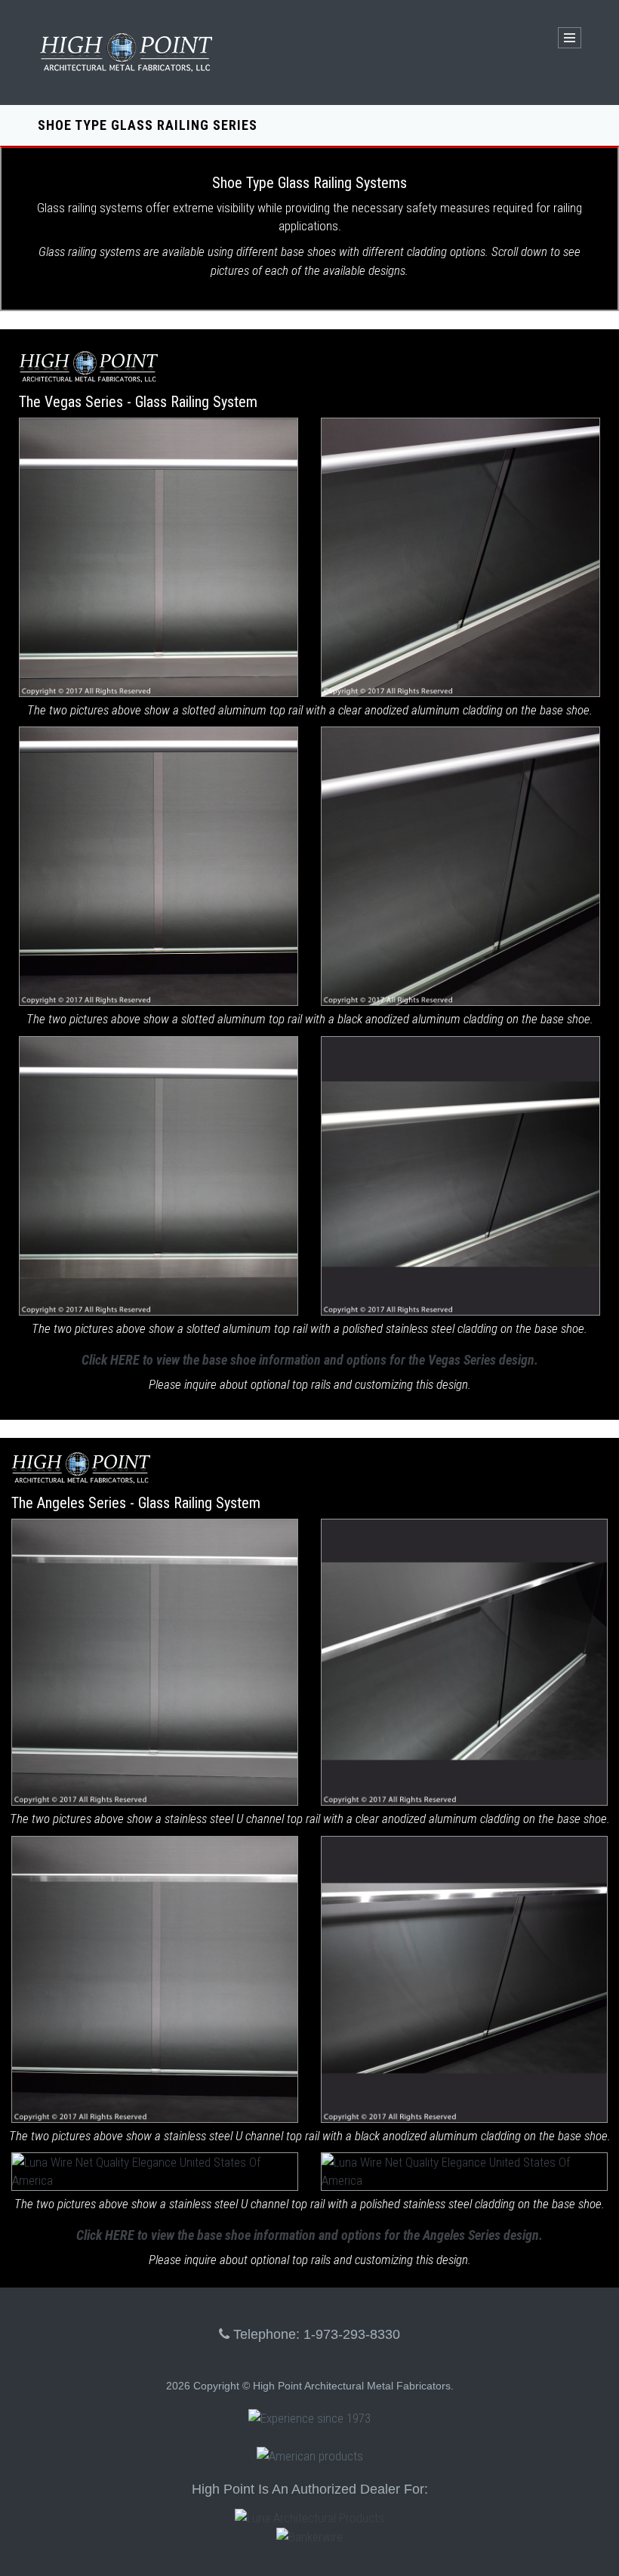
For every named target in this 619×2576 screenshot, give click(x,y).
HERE (125, 1360)
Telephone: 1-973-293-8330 (315, 2334)
